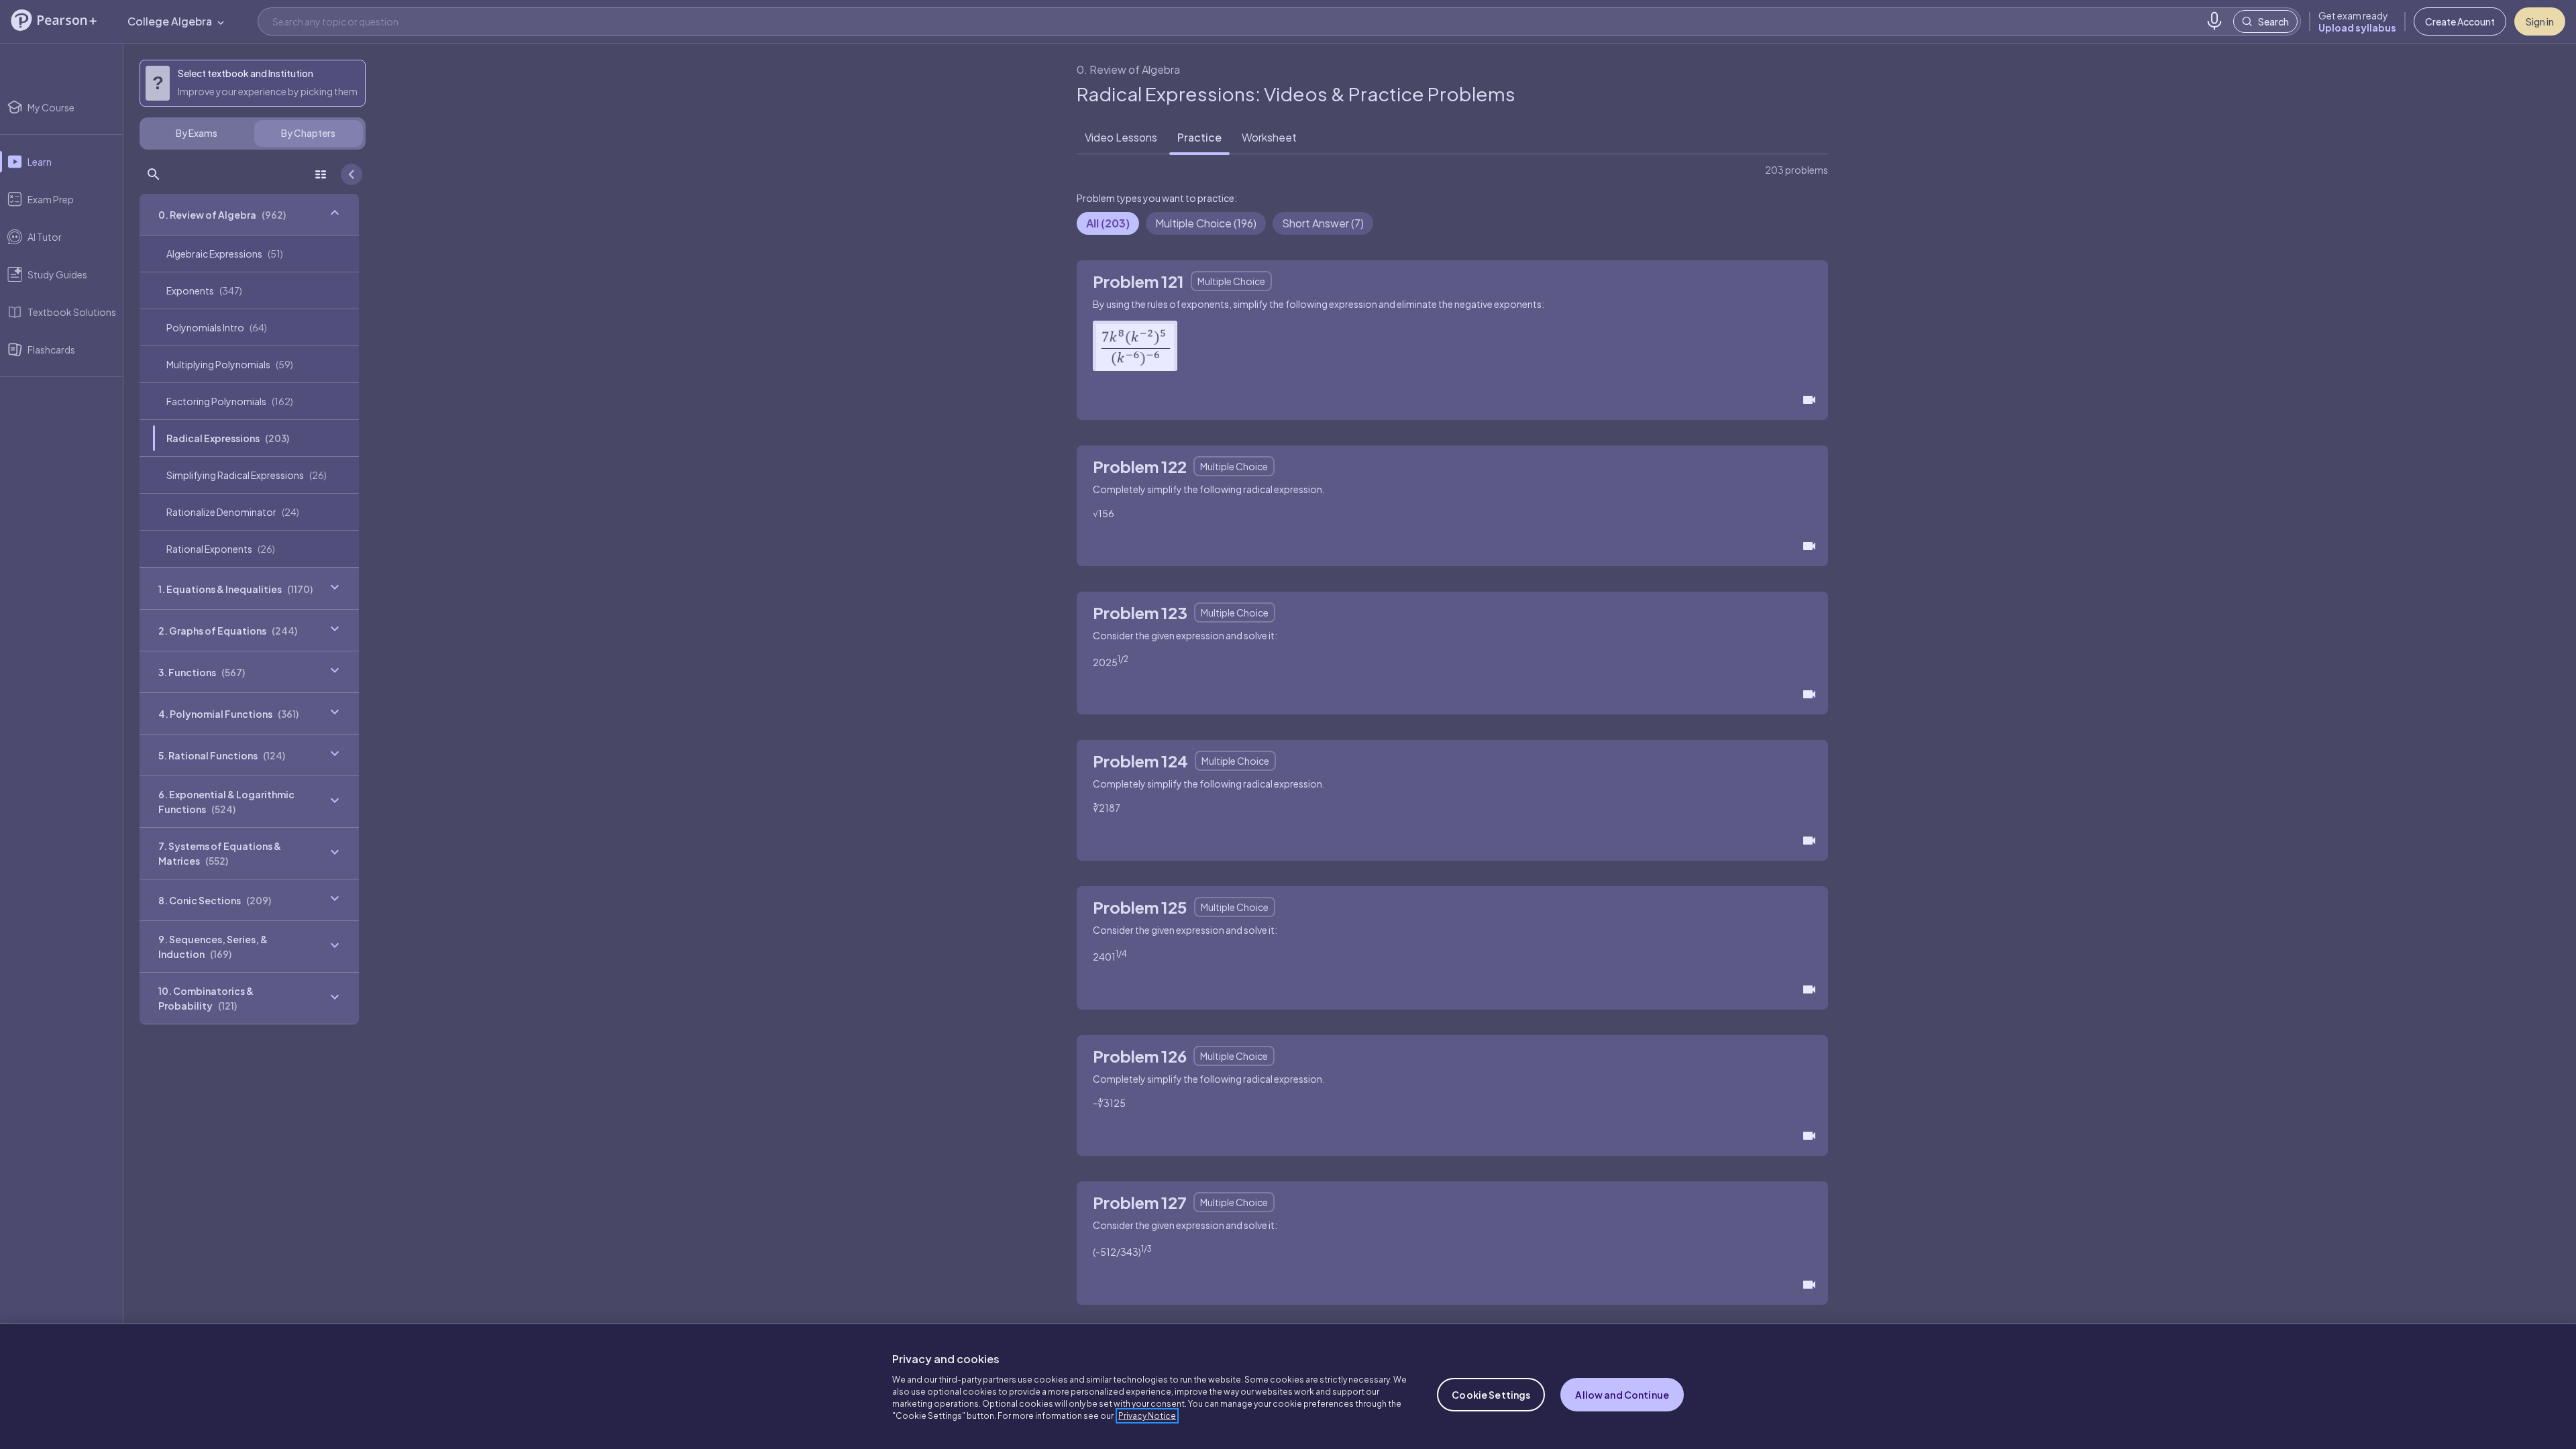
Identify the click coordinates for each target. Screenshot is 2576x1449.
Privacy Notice (1147, 1416)
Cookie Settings (1491, 1395)
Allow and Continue (1622, 1395)
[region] (1288, 1386)
